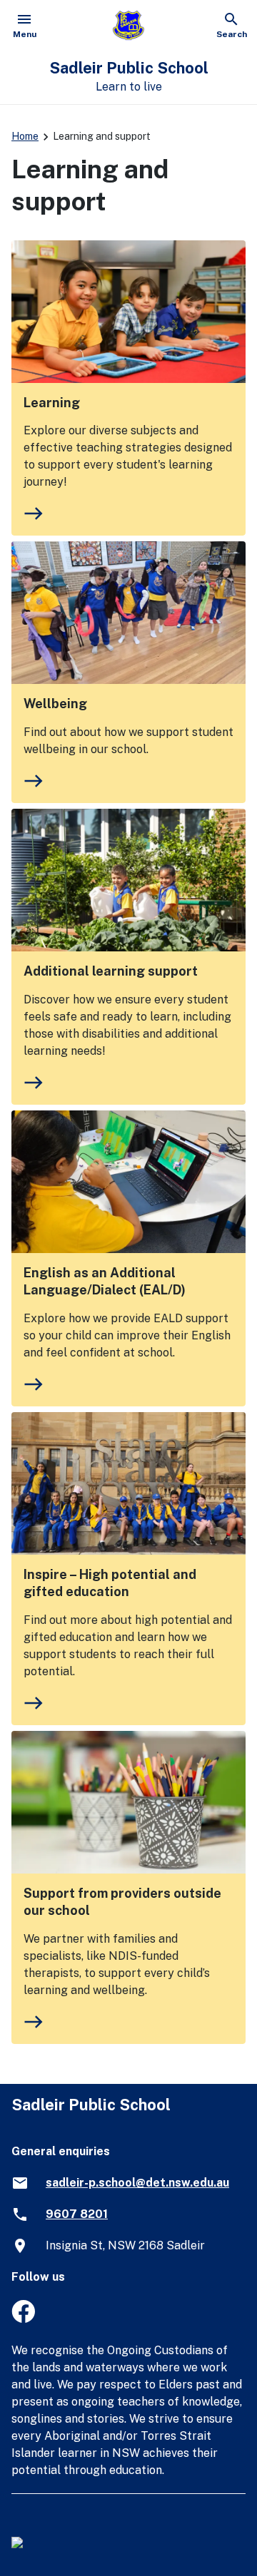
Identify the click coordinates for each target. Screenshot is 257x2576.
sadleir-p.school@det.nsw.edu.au (137, 2183)
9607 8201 (77, 2214)
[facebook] (23, 2319)
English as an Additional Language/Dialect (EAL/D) (105, 1281)
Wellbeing (55, 704)
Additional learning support (111, 971)
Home (25, 136)
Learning (52, 403)
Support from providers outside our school (122, 1902)
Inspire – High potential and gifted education (110, 1583)
